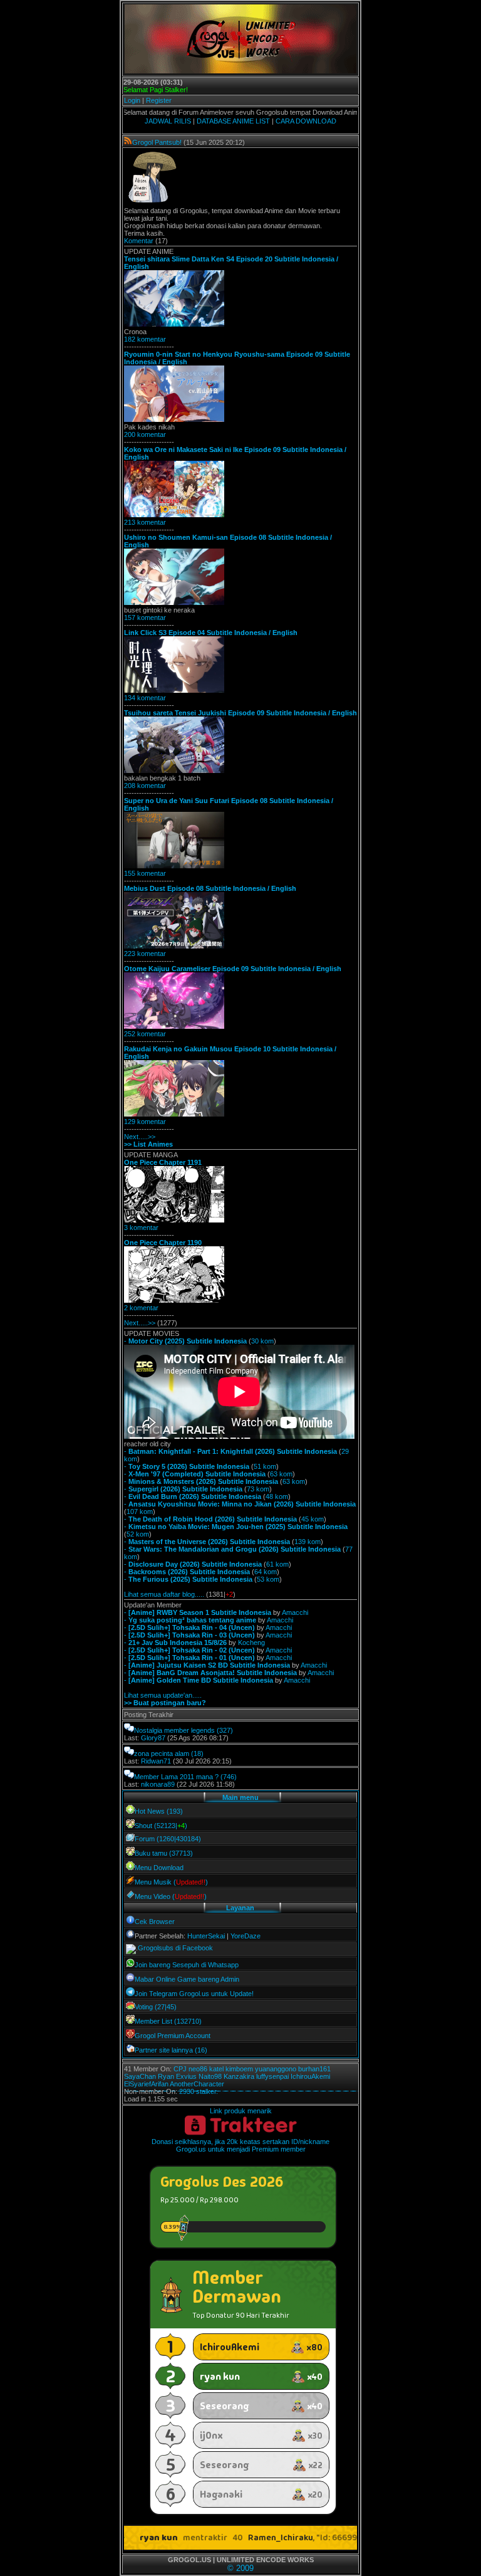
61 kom (277, 1564)
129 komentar (145, 1122)
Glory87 (153, 1738)
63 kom (281, 1474)
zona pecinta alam (162, 1753)
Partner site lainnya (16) (171, 2050)
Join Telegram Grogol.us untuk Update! (194, 1994)
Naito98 (210, 2076)
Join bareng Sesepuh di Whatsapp (187, 1965)
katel (216, 2069)
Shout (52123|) (161, 1826)
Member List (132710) (168, 2021)
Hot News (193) (159, 1811)
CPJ (180, 2069)
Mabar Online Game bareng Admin (187, 1979)
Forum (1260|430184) (168, 1839)
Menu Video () (171, 1896)
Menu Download (159, 1868)
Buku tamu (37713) (164, 1853)
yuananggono (276, 2069)
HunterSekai (206, 1936)
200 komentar (145, 434)
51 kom (265, 1466)
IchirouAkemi (310, 2076)
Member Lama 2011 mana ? (176, 1777)
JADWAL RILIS (168, 121)
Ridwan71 (156, 1761)
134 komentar (145, 698)
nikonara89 (158, 1784)
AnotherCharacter (197, 2084)
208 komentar (145, 786)
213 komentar (145, 522)
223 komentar (145, 954)
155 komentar (145, 873)
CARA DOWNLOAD (306, 121)
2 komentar (141, 1308)
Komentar (139, 241)
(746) (229, 1777)
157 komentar (145, 618)
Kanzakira (239, 2076)
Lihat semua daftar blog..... (164, 1594)
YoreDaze (246, 1936)
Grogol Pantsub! (157, 142)
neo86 (198, 2069)
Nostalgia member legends (174, 1730)
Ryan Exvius (177, 2076)
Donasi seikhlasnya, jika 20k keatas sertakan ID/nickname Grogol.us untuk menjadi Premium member (240, 2145)
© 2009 (240, 2568)
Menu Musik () (171, 1882)
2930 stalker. (199, 2091)
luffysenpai (272, 2076)
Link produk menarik (241, 2111)
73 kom (258, 1489)
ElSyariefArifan (146, 2084)
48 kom (277, 1496)
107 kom (140, 1511)
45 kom (313, 1519)
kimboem (239, 2069)
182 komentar (145, 339)
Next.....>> (140, 1137)
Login (132, 100)
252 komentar (145, 1034)
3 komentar (141, 1228)
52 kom (138, 1534)
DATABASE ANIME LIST (233, 121)
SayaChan (140, 2076)
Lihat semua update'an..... (163, 1695)
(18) (197, 1753)
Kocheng (251, 1643)
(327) (225, 1730)
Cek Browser (155, 1921)
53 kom (268, 1579)
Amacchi (295, 1612)
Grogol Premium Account (173, 2036)
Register (159, 100)
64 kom (266, 1572)
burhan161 (314, 2069)
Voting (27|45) (156, 2007)
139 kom (308, 1542)
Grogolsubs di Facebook (175, 1948)
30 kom (262, 1341)
